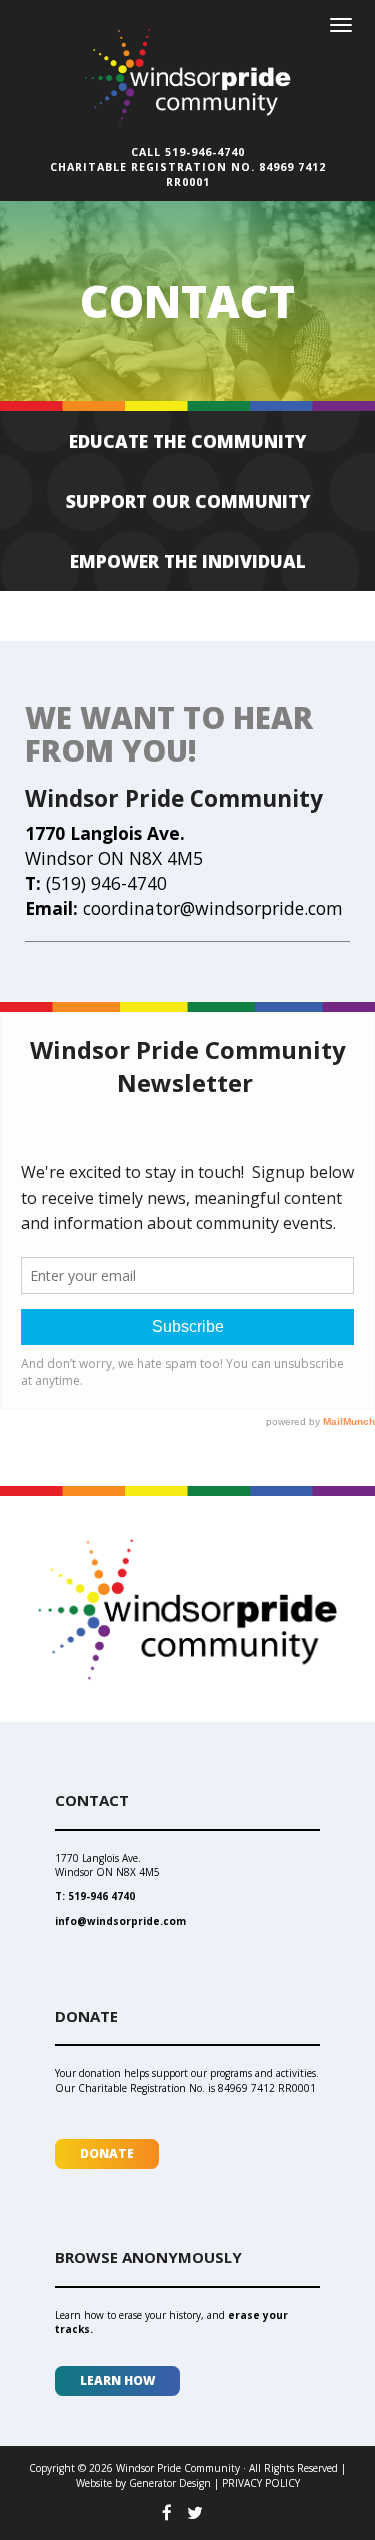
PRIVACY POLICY (261, 2483)
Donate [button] (107, 2153)
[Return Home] (188, 67)
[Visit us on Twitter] (195, 2512)
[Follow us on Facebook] (167, 2512)
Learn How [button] (117, 2380)
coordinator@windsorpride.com (213, 908)
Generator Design (170, 2483)
